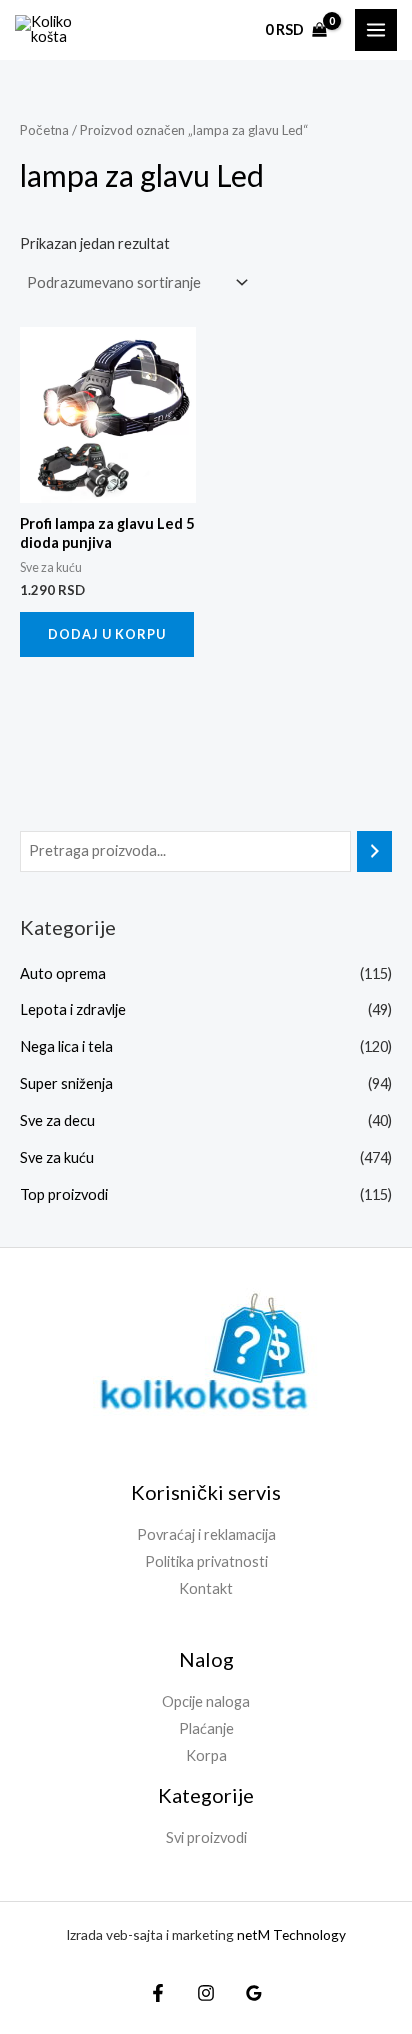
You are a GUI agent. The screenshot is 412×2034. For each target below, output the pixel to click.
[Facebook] (158, 1993)
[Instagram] (206, 1993)
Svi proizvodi (206, 1837)
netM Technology (291, 1934)
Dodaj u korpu (107, 634)
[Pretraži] (374, 851)
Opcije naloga (206, 1701)
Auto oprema (63, 973)
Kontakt (206, 1588)
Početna (44, 130)
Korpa (206, 1755)
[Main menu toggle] (376, 30)
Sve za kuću (57, 1157)
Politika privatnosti (206, 1561)
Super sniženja (66, 1083)
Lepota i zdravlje (73, 1009)
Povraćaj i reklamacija (206, 1534)
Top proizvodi (64, 1194)
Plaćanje (206, 1728)
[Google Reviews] (254, 1993)
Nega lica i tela (66, 1046)
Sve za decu (57, 1120)
